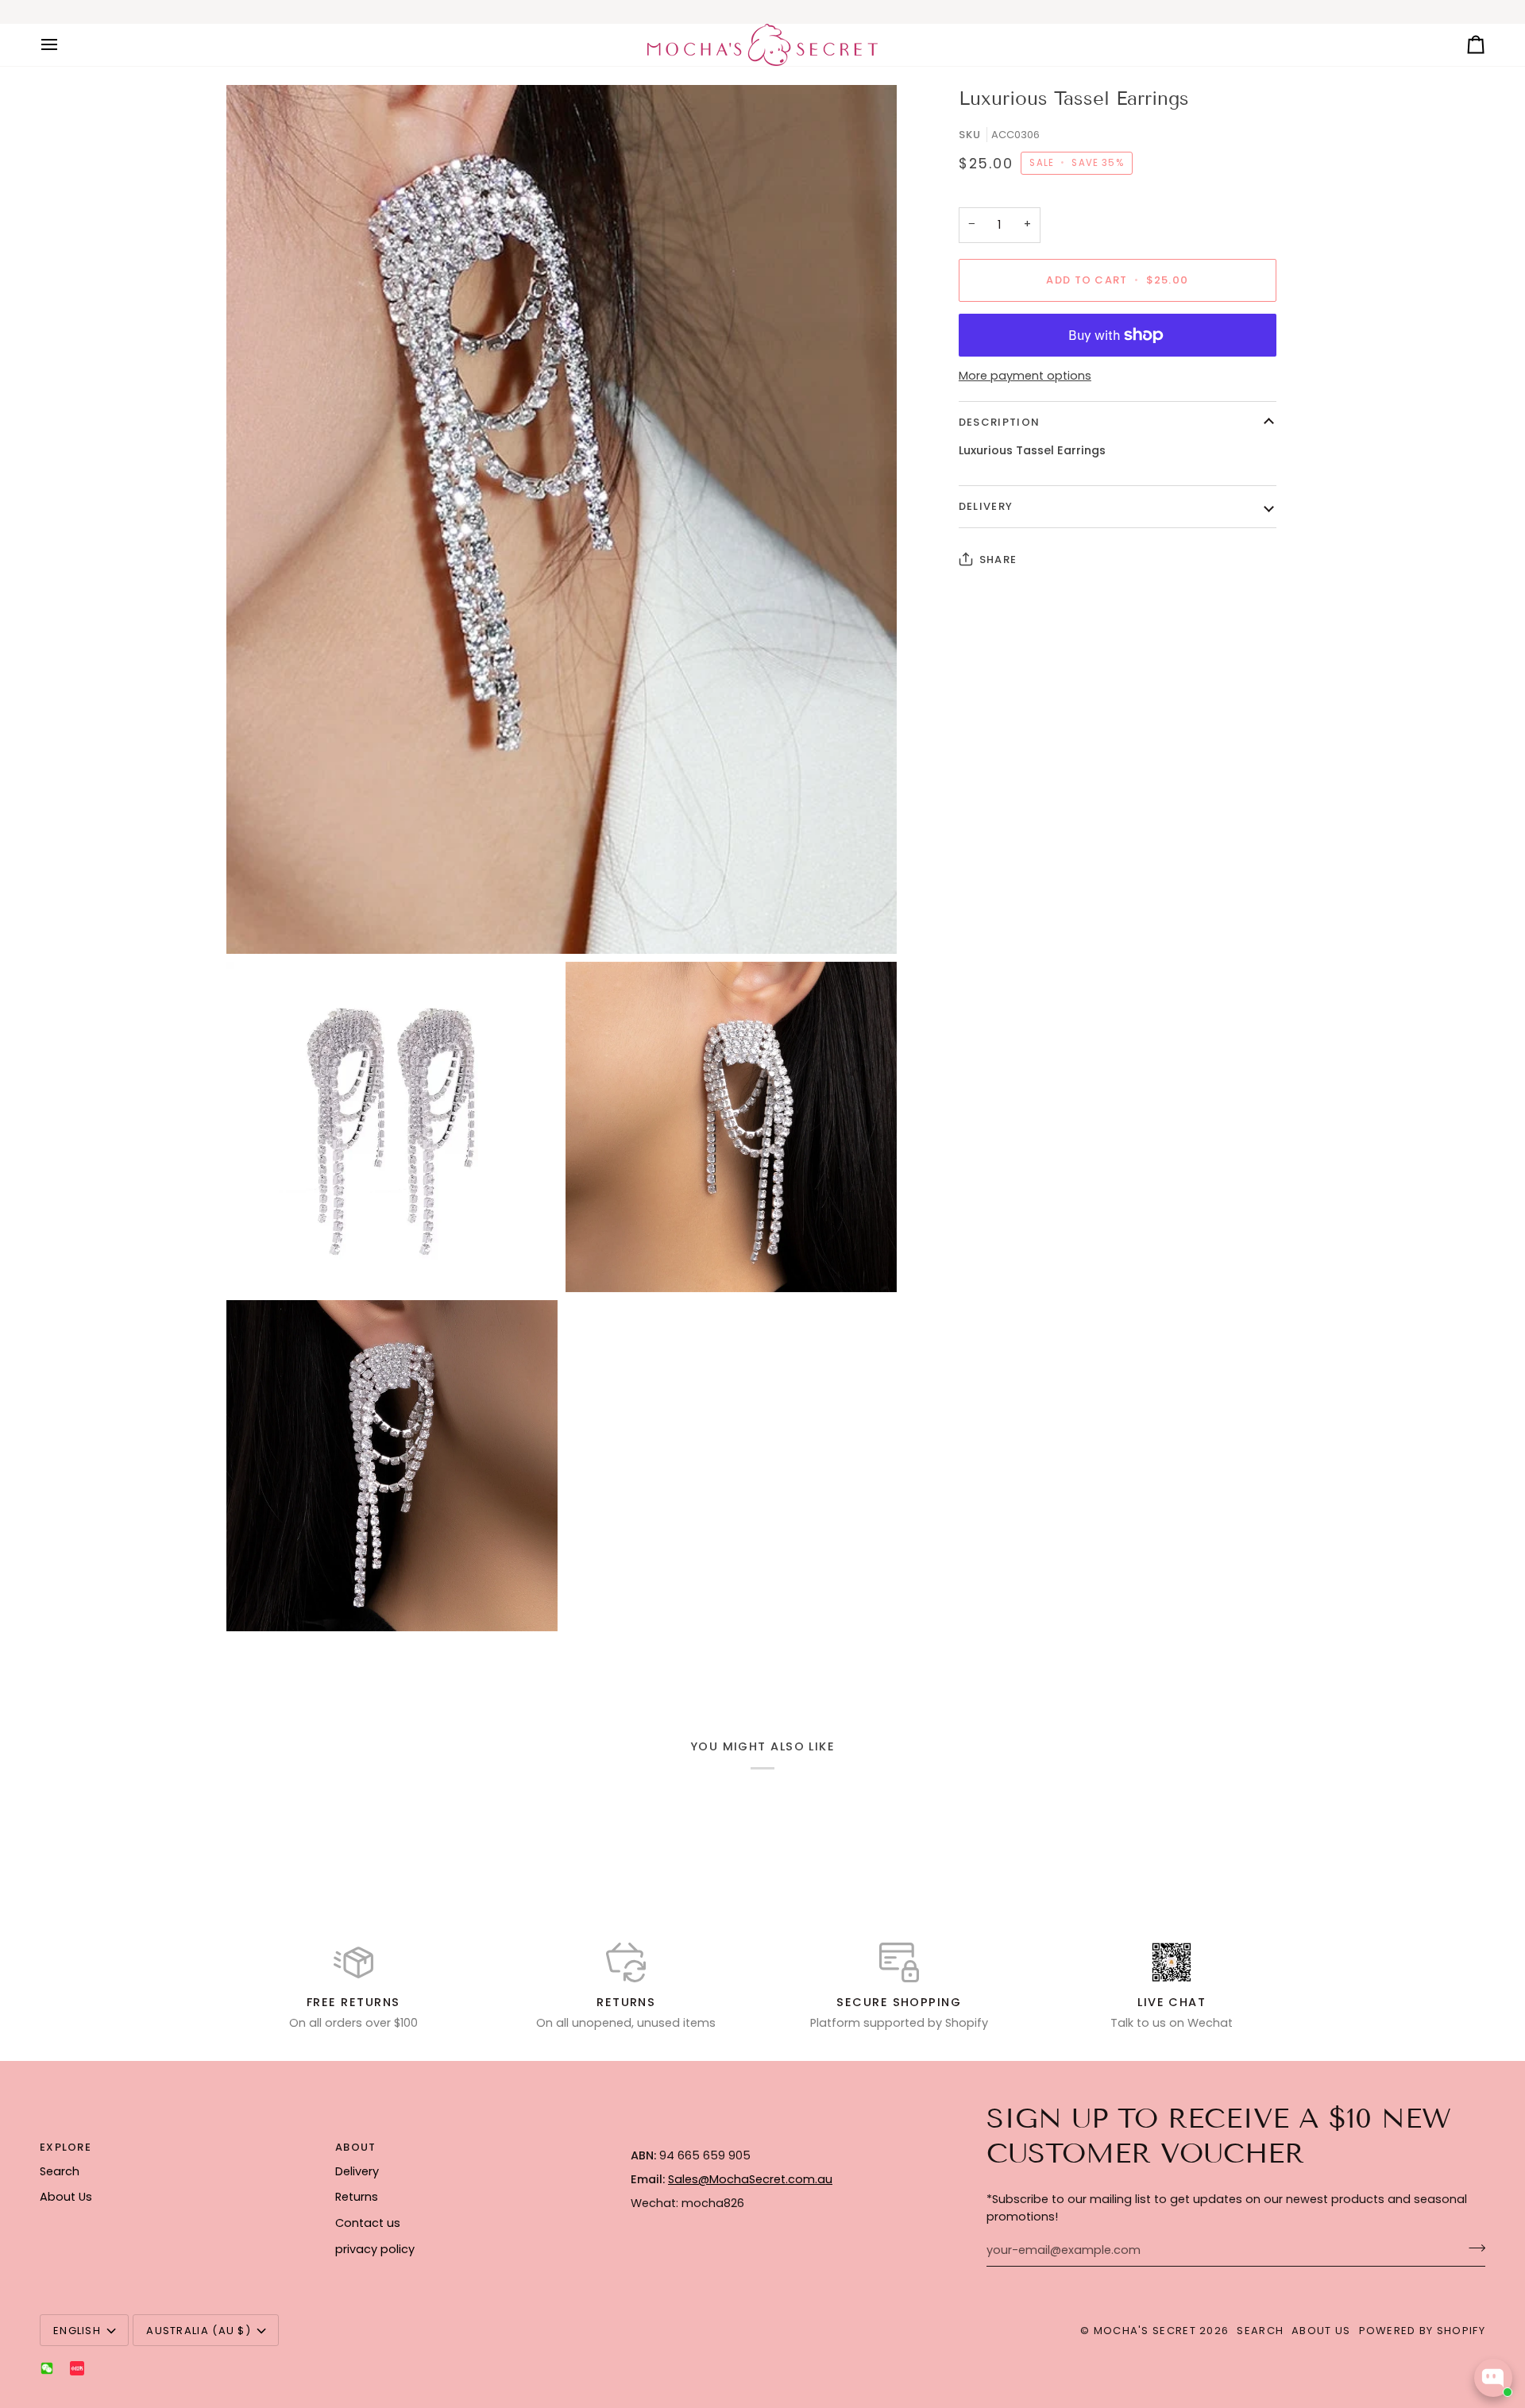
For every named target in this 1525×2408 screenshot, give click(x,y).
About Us (66, 2197)
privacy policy (375, 2249)
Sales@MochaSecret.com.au (750, 2179)
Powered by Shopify (1422, 2331)
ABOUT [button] (356, 2147)
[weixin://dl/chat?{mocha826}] (47, 2368)
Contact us (368, 2223)
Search (60, 2171)
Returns (357, 2197)
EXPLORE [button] (66, 2147)
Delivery (986, 506)
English (77, 2331)
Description (999, 422)
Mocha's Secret (1145, 2331)
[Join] (1472, 2248)
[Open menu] (64, 45)
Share (998, 560)
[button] (769, 2144)
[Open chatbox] (1493, 2378)
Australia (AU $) (199, 2331)
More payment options (1025, 376)
